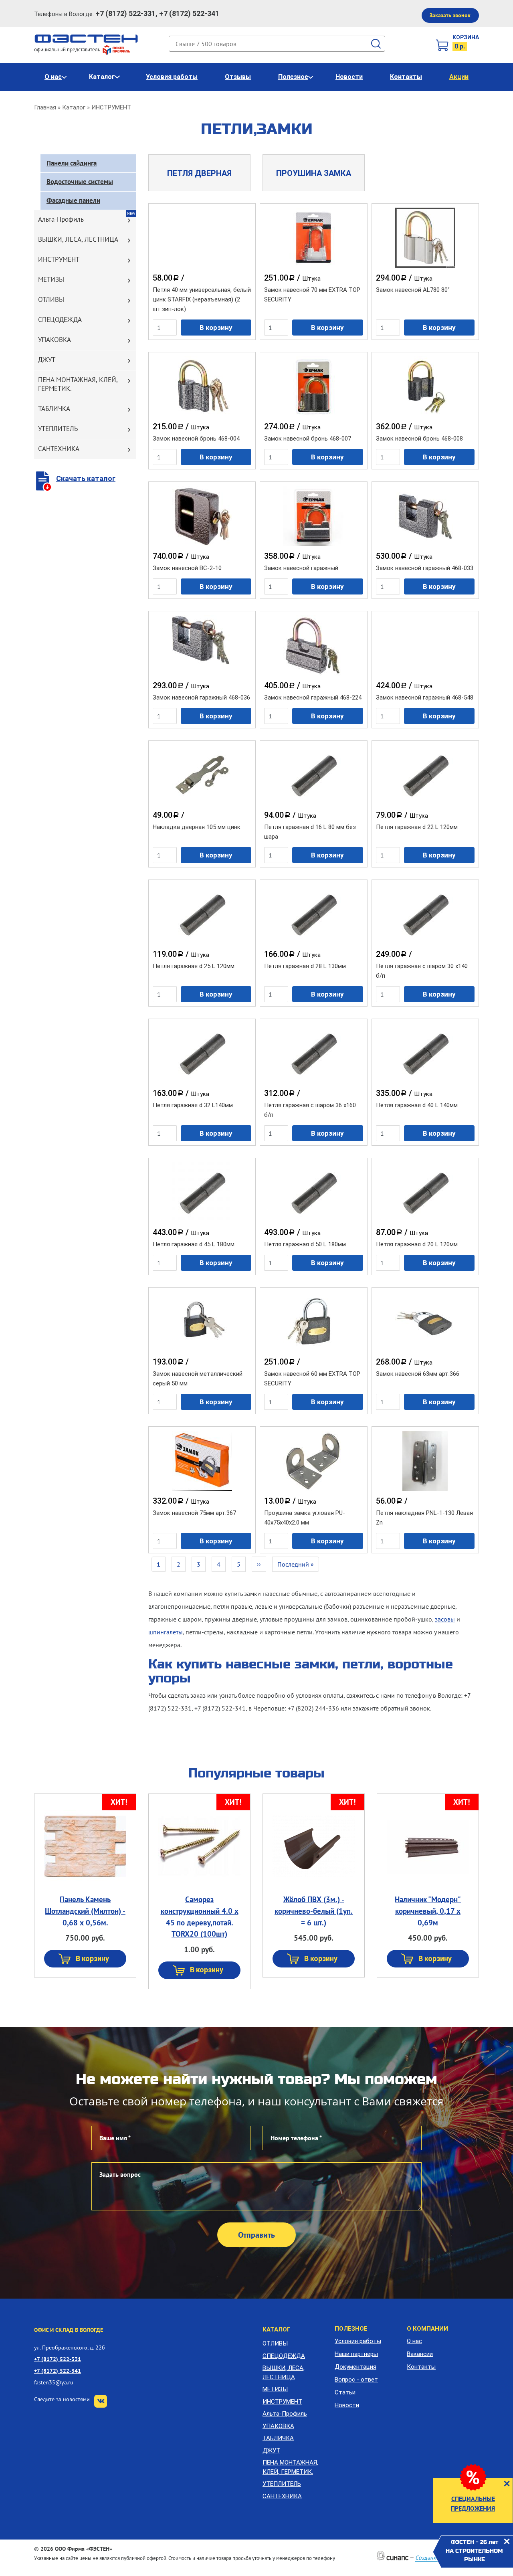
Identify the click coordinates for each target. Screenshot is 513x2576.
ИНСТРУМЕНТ (111, 107)
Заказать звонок (450, 15)
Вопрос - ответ (356, 2380)
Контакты (406, 77)
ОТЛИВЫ (51, 299)
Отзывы (238, 77)
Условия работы (172, 77)
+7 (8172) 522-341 (58, 2371)
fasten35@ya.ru (54, 2382)
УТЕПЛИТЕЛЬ (58, 429)
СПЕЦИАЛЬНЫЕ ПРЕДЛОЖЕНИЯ (473, 2503)
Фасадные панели (73, 200)
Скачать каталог (86, 478)
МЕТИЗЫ (51, 279)
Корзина (466, 37)
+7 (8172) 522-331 (58, 2359)
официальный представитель (68, 50)
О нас (53, 77)
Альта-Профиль (61, 219)
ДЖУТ (47, 360)
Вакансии (420, 2354)
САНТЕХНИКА (59, 449)
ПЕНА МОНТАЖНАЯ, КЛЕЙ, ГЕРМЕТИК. (78, 384)
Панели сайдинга (72, 163)
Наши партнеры (356, 2354)
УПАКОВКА (55, 340)
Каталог (102, 77)
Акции (459, 77)
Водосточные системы (80, 182)
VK (101, 2401)
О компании (427, 2329)
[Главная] (86, 38)
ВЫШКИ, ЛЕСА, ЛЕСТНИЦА (78, 239)
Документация (355, 2367)
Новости (349, 77)
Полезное (293, 77)
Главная (45, 107)
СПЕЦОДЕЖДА (60, 319)
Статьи (345, 2392)
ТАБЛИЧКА (54, 408)
